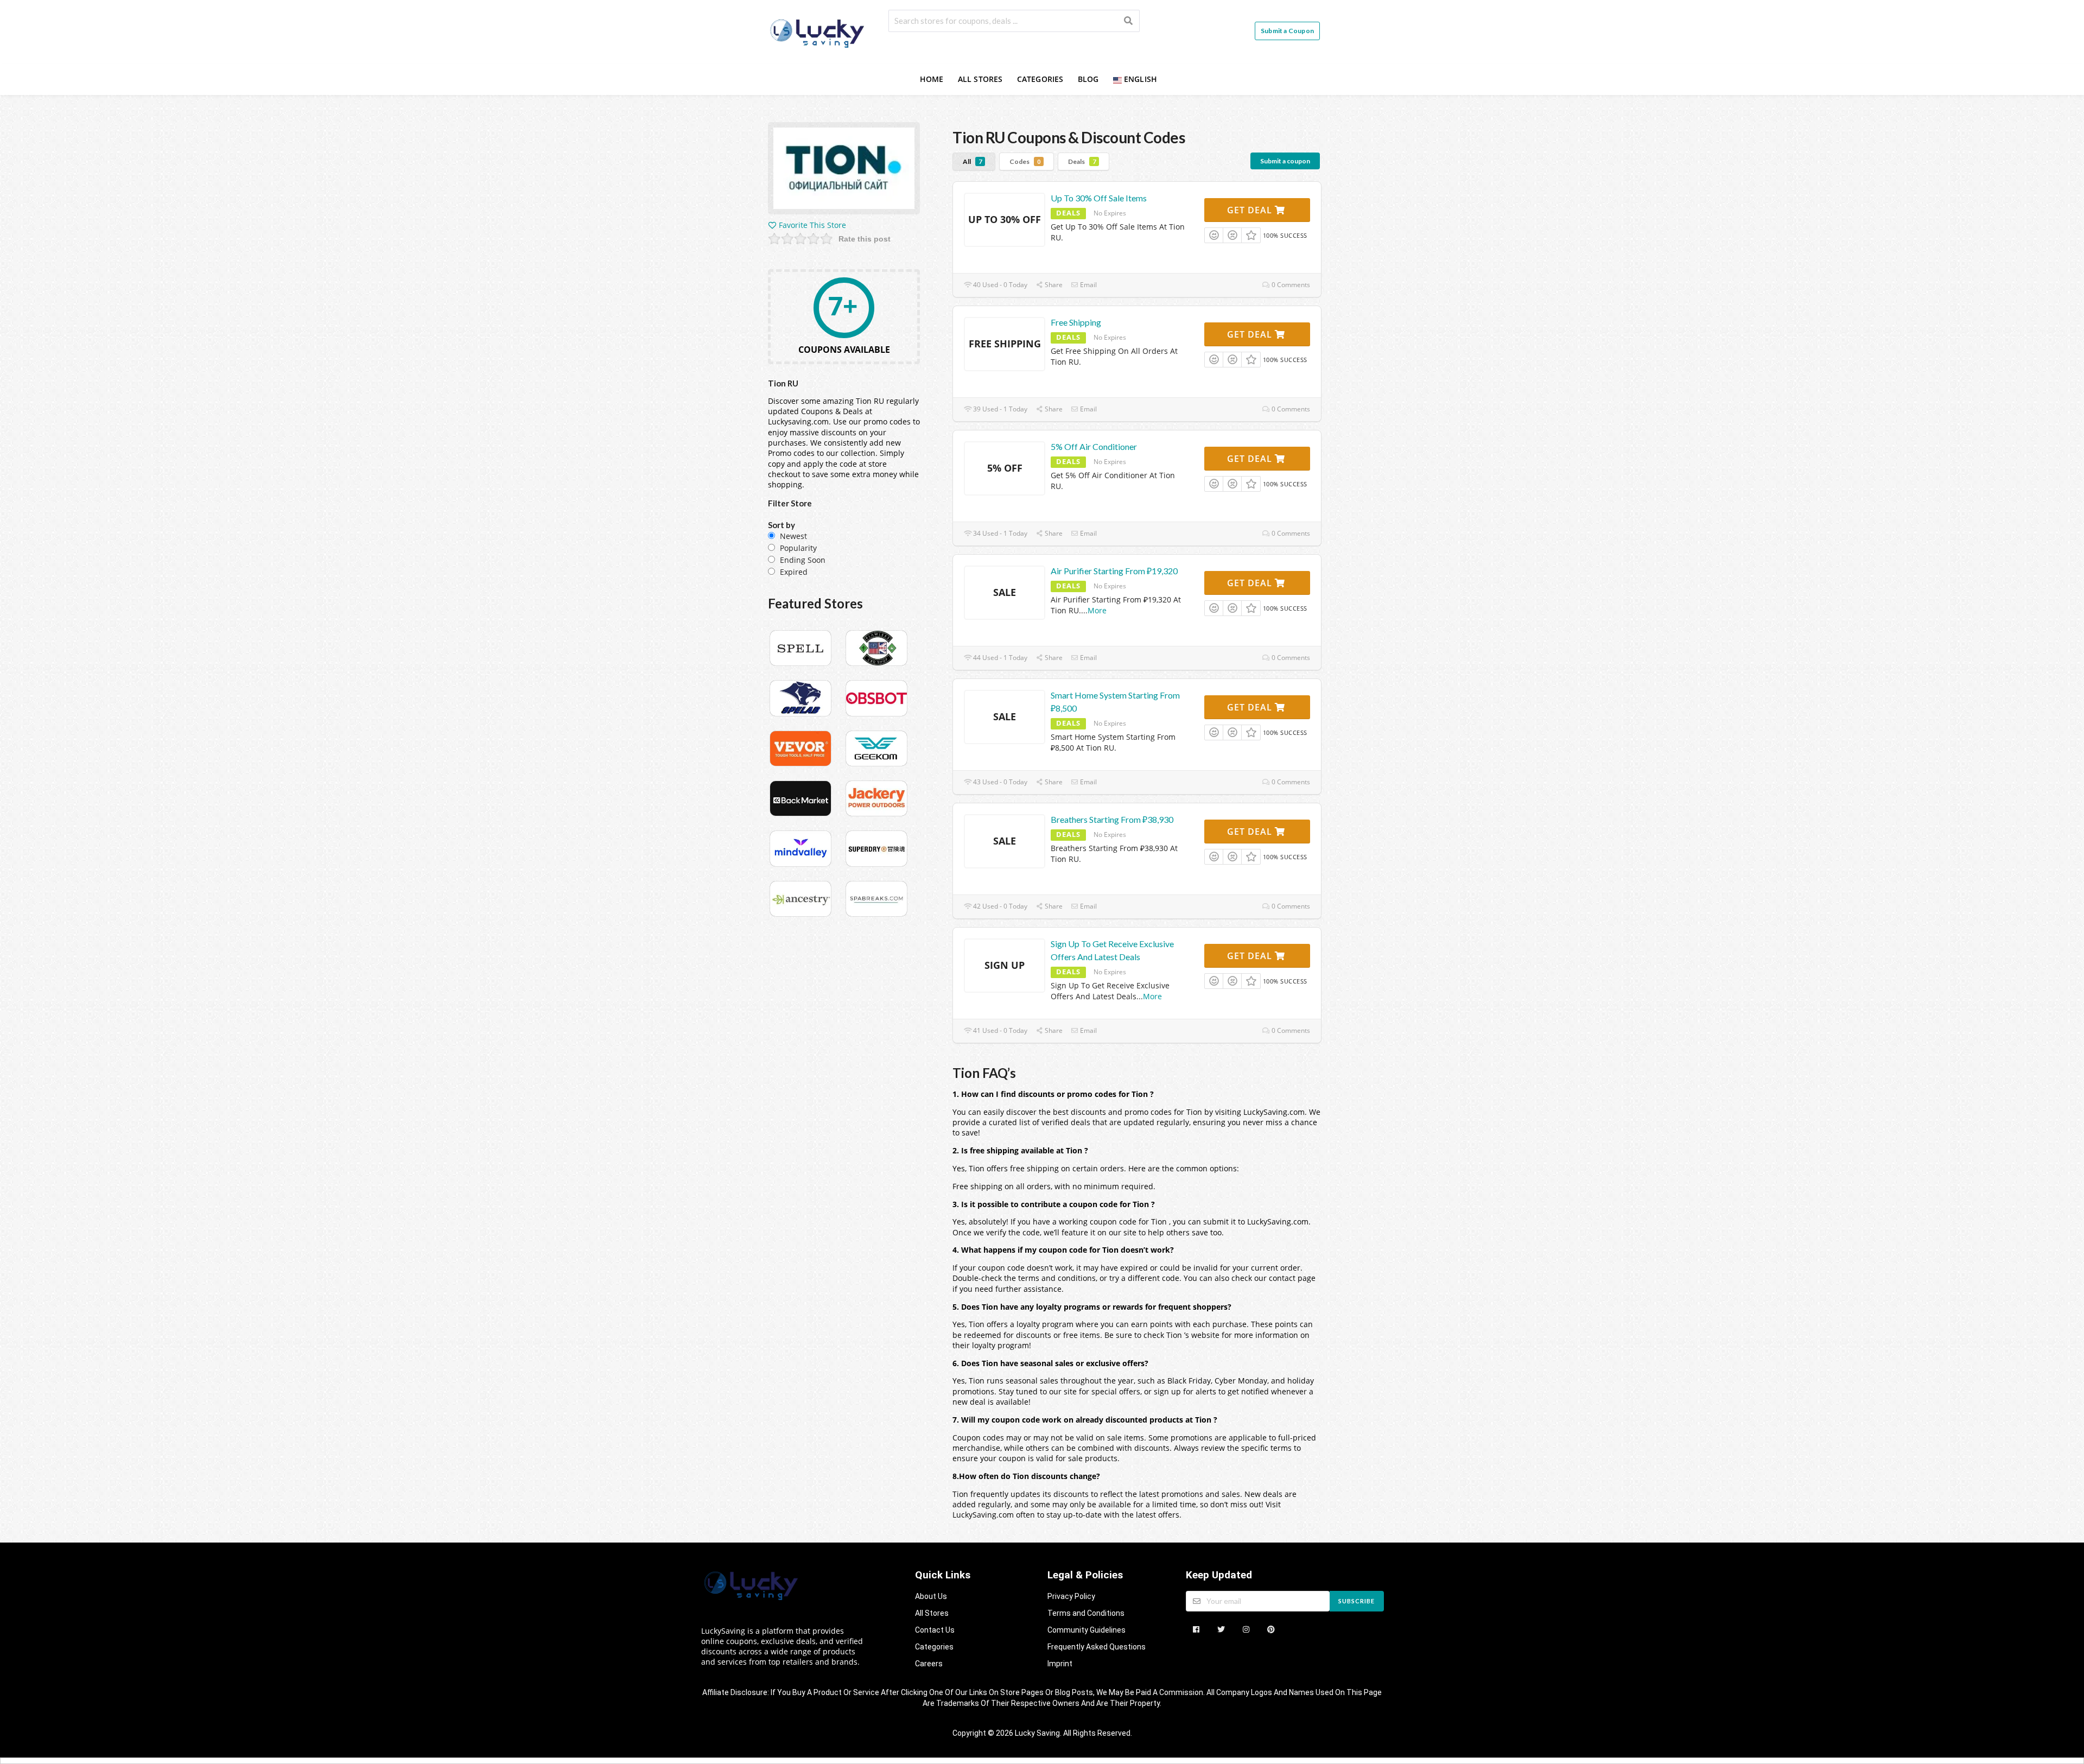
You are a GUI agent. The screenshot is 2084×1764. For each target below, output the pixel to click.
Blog (1088, 79)
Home (932, 79)
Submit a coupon (1285, 161)
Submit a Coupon (1287, 31)
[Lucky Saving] (818, 31)
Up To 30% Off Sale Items (1099, 198)
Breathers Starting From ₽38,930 (1112, 819)
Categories (1040, 79)
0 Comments (1290, 285)
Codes (1025, 161)
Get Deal (1251, 210)
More (1097, 610)
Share (1053, 285)
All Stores (980, 79)
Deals (1082, 161)
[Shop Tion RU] (844, 170)
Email (1088, 285)
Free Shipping (1076, 322)
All (972, 161)
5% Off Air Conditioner (1094, 446)
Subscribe (1356, 1601)
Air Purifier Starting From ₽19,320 (1114, 571)
